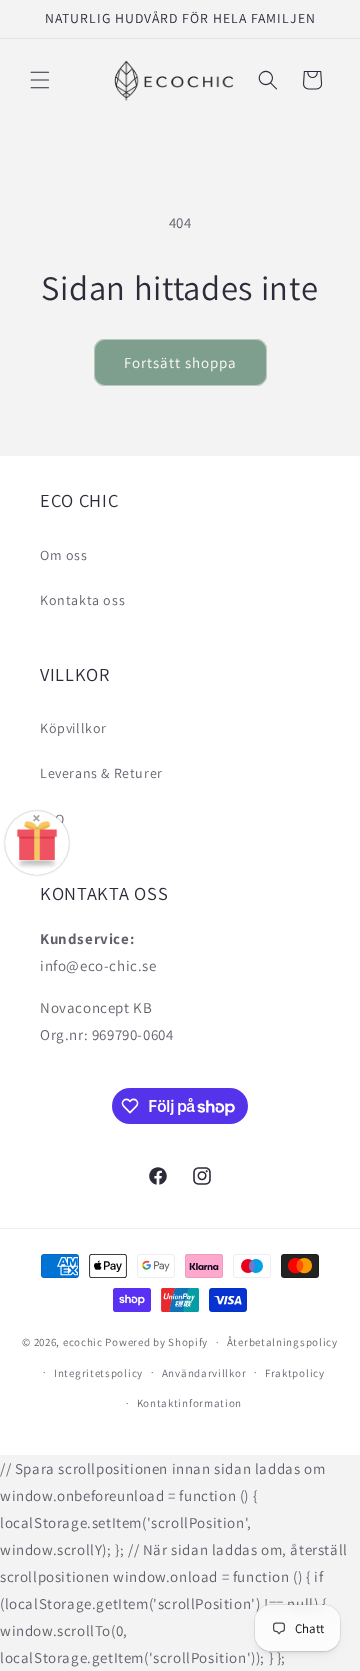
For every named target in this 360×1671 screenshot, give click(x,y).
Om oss (64, 555)
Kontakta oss (82, 600)
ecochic (83, 1342)
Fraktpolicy (295, 1373)
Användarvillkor (204, 1373)
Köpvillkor (73, 728)
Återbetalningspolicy (282, 1342)
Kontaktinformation (190, 1403)
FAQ (52, 819)
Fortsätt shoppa (180, 362)
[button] (40, 80)
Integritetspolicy (98, 1373)
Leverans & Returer (101, 773)
